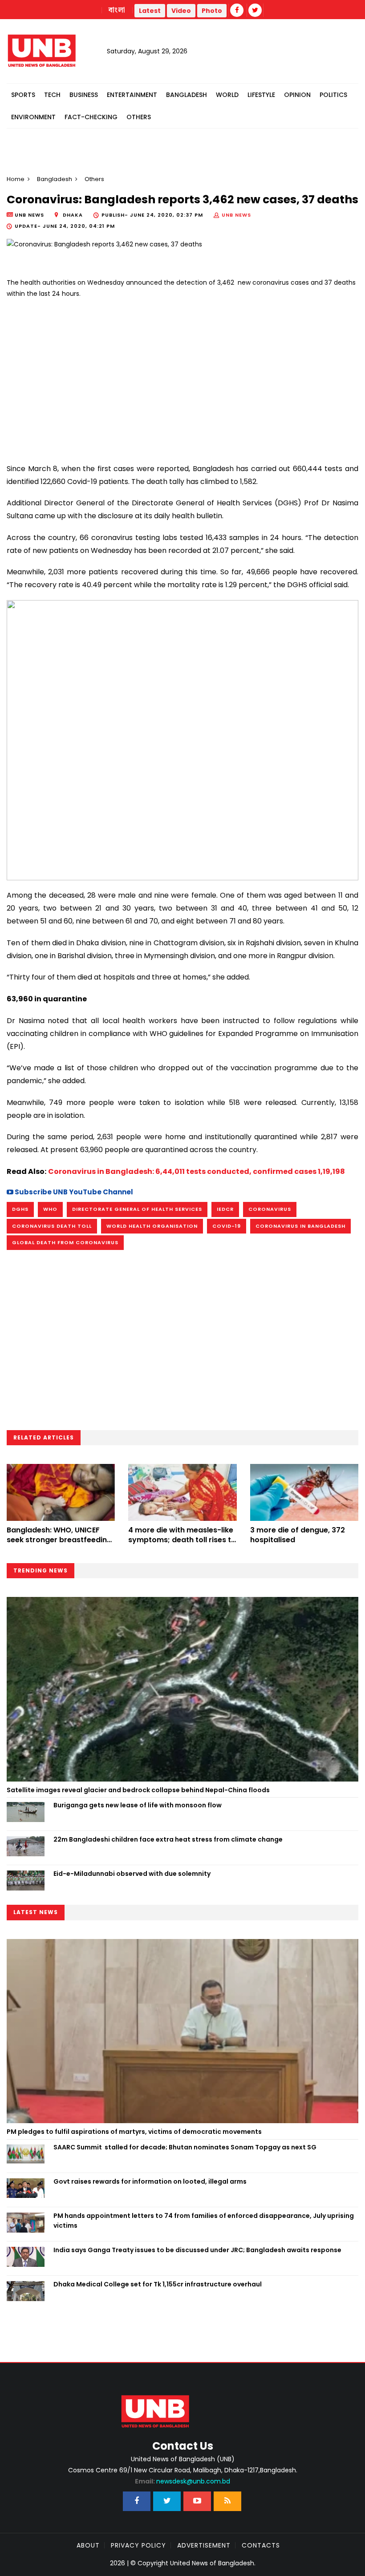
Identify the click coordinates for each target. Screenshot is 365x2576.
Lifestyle (261, 95)
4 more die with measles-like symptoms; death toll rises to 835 (182, 1540)
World (227, 95)
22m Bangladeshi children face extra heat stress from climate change (168, 1839)
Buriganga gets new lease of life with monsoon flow (138, 1805)
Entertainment (132, 95)
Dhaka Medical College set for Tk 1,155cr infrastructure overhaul (158, 2284)
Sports (23, 95)
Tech (52, 95)
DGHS (20, 1209)
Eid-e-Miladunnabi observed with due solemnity (132, 1874)
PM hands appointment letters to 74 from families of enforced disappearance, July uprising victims (204, 2221)
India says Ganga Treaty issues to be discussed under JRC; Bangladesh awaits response (197, 2250)
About (88, 2545)
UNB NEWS (236, 215)
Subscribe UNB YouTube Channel (73, 1192)
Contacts (261, 2545)
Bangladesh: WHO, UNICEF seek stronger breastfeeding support (59, 1540)
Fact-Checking (91, 117)
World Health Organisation (152, 1226)
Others (139, 117)
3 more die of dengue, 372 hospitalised (298, 1535)
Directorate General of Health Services (137, 1209)
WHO (50, 1209)
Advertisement (204, 2545)
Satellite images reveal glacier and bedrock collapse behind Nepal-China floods (138, 1790)
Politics (333, 95)
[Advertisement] (182, 377)
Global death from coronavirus (65, 1242)
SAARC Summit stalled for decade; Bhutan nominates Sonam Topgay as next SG (185, 2147)
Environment (33, 117)
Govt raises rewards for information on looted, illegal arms (150, 2181)
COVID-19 (227, 1226)
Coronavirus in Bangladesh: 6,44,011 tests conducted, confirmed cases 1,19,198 (197, 1171)
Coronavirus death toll (52, 1226)
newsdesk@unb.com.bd (182, 2481)
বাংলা (117, 10)
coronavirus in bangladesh (300, 1226)
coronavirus (270, 1209)
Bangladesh (187, 95)
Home (16, 179)
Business (84, 95)
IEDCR (225, 1209)
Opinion (297, 95)
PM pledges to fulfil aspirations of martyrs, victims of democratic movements (134, 2132)
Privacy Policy (138, 2545)
